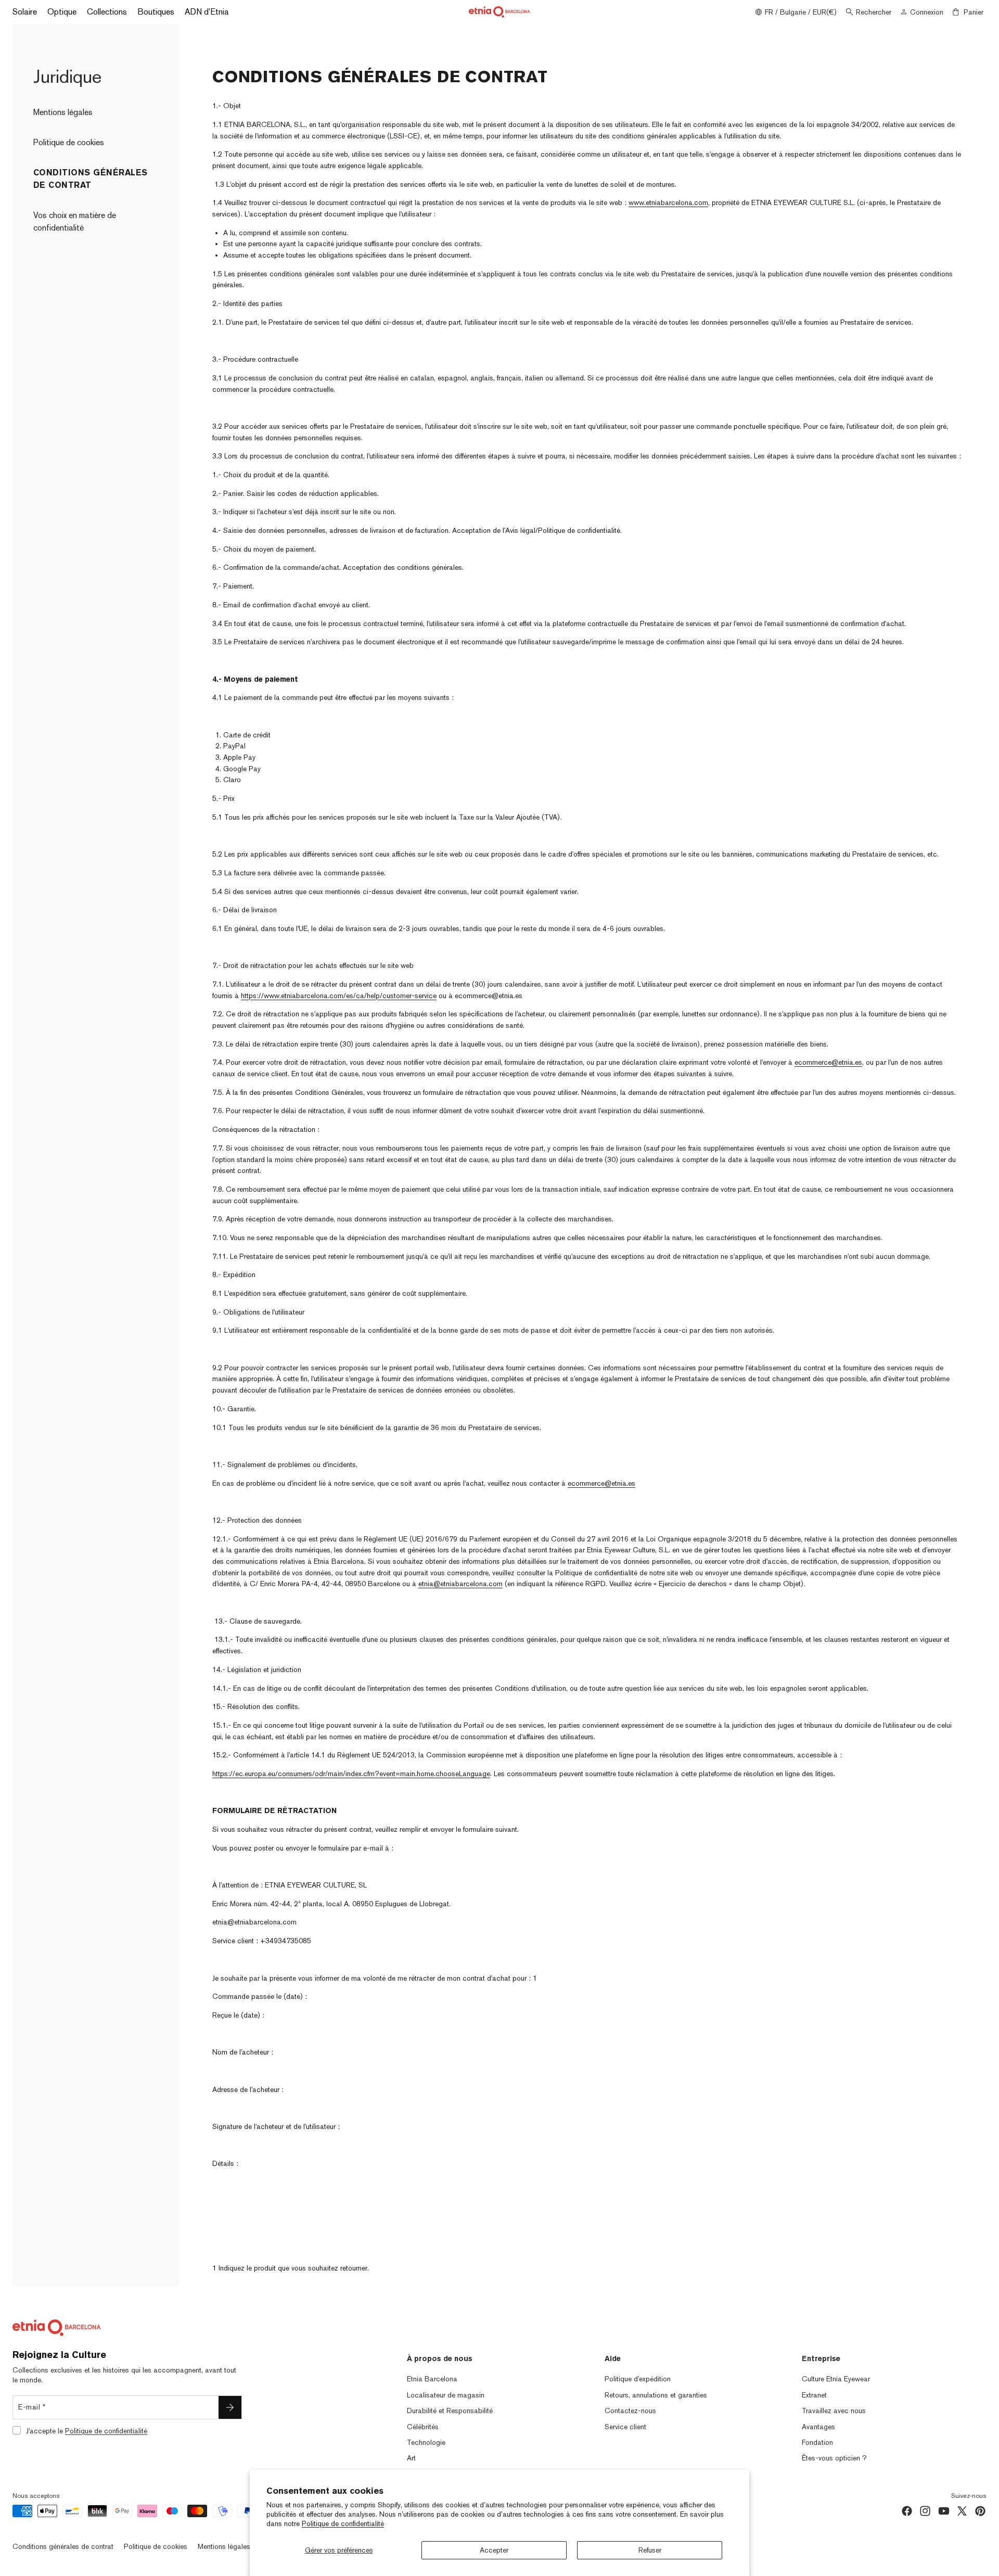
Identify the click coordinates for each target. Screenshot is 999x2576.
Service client (625, 2427)
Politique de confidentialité (343, 2523)
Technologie (426, 2442)
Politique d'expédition (638, 2379)
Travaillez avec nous (834, 2411)
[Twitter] (962, 2511)
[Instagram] (925, 2511)
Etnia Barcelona (432, 2379)
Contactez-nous (630, 2411)
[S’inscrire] (230, 2407)
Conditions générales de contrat (63, 2546)
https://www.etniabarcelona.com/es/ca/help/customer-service (339, 996)
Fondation (817, 2442)
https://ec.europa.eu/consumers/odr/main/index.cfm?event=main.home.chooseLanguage (351, 1774)
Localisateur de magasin (446, 2395)
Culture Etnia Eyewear (836, 2379)
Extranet (814, 2395)
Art (411, 2458)
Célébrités (423, 2427)
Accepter (494, 2550)
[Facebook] (907, 2511)
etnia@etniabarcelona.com (460, 1584)
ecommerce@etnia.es (828, 1062)
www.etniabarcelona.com (668, 202)
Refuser (650, 2550)
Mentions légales (63, 112)
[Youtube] (944, 2511)
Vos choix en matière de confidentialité (75, 221)
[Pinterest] (980, 2511)
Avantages (818, 2427)
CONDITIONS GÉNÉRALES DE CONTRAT (91, 179)
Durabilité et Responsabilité (450, 2411)
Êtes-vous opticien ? (834, 2458)
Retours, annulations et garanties (656, 2395)
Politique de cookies (69, 142)
